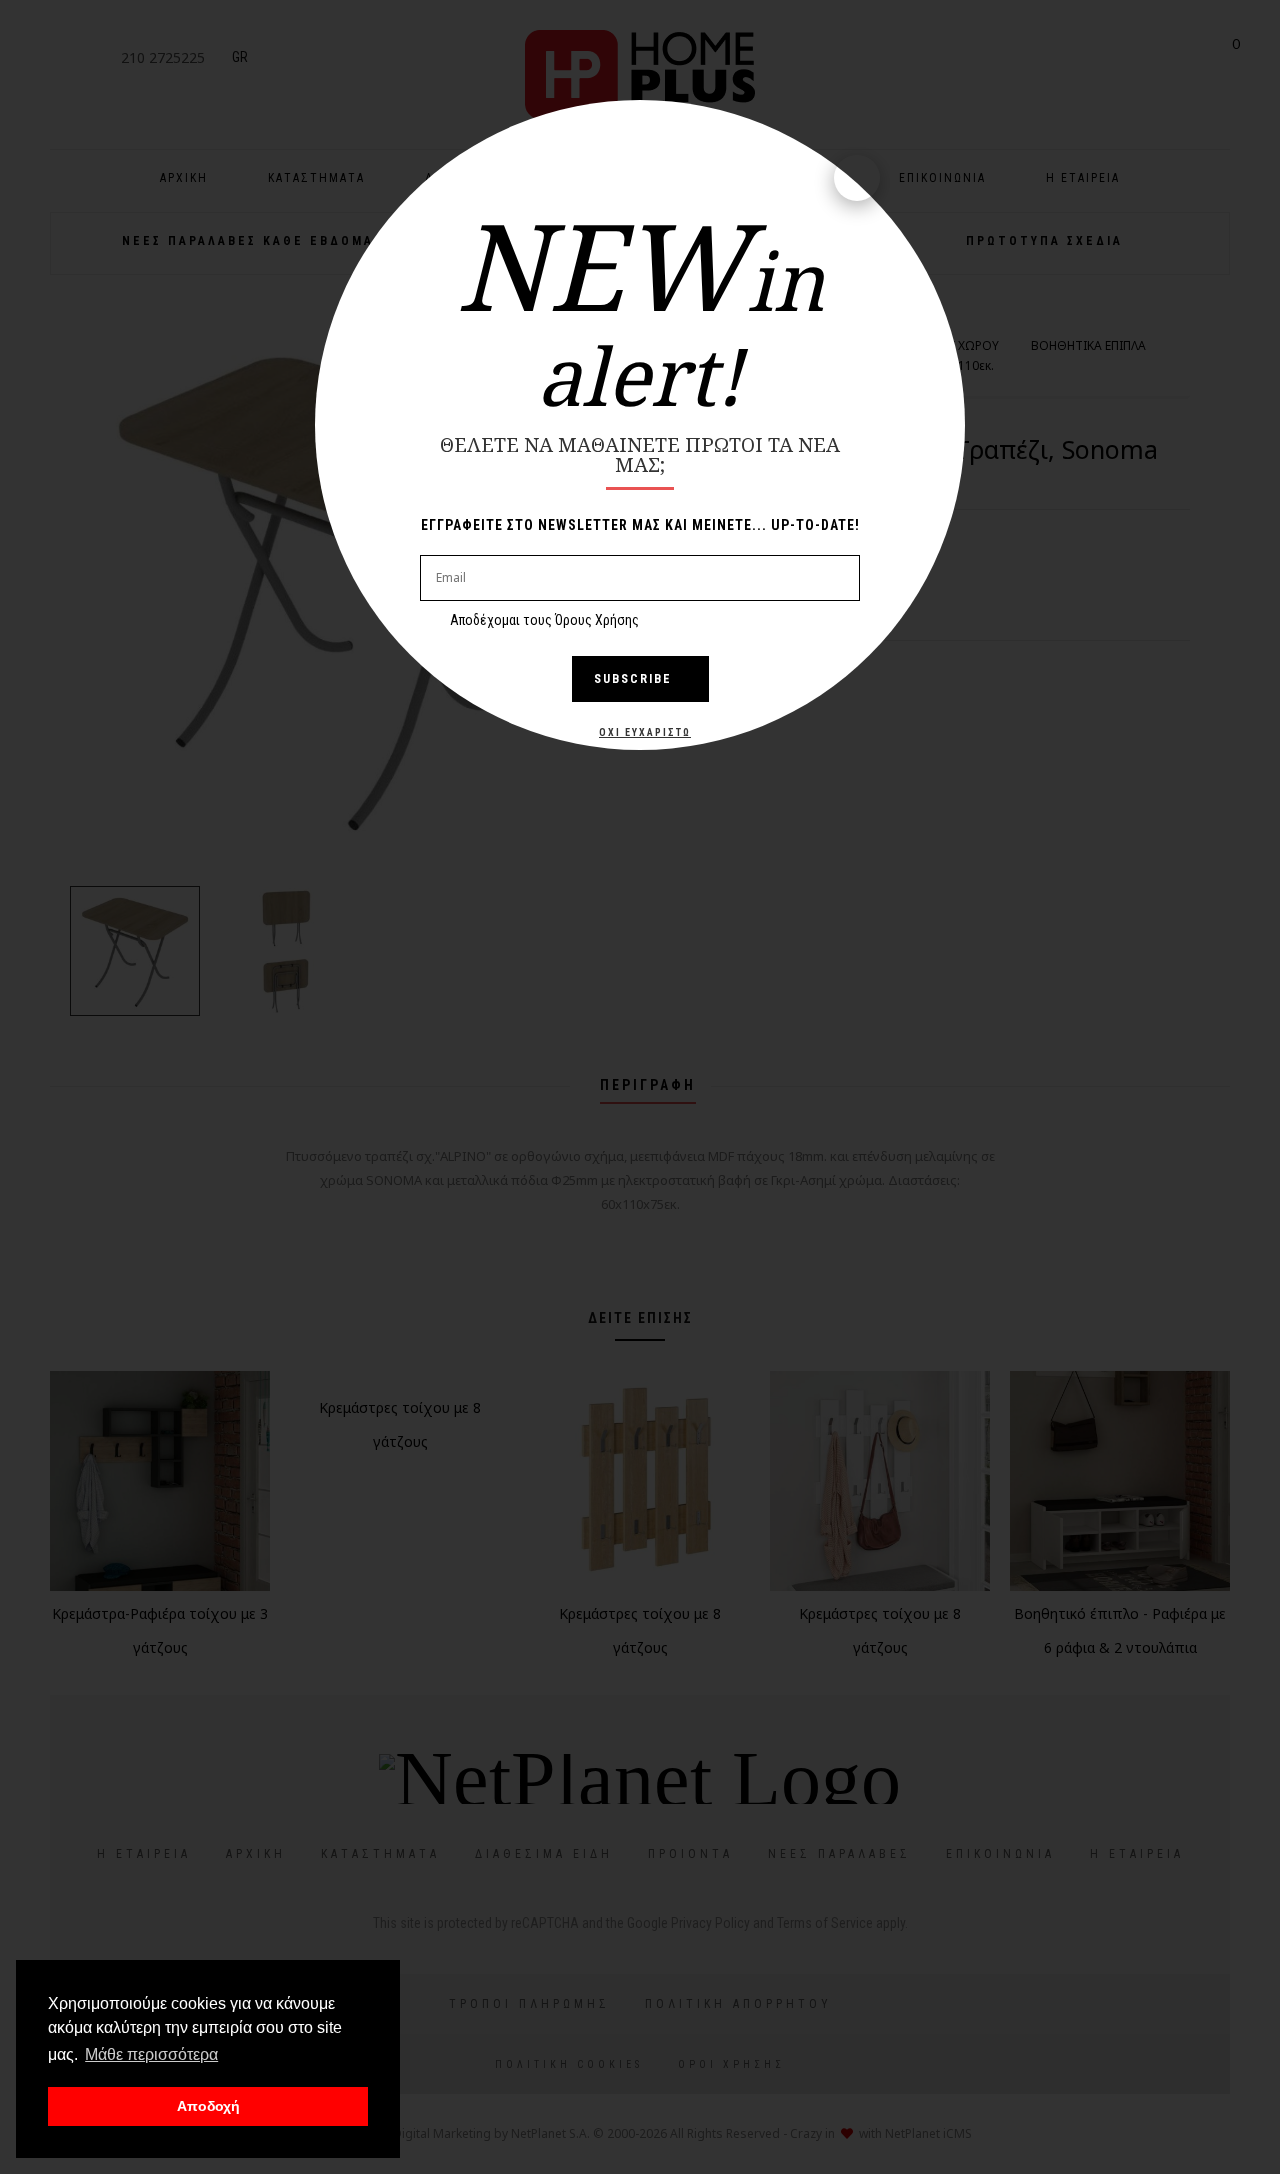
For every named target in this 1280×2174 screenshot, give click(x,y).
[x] (857, 178)
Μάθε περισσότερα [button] (151, 2054)
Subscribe (633, 679)
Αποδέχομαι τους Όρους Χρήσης (544, 620)
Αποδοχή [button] (208, 2106)
